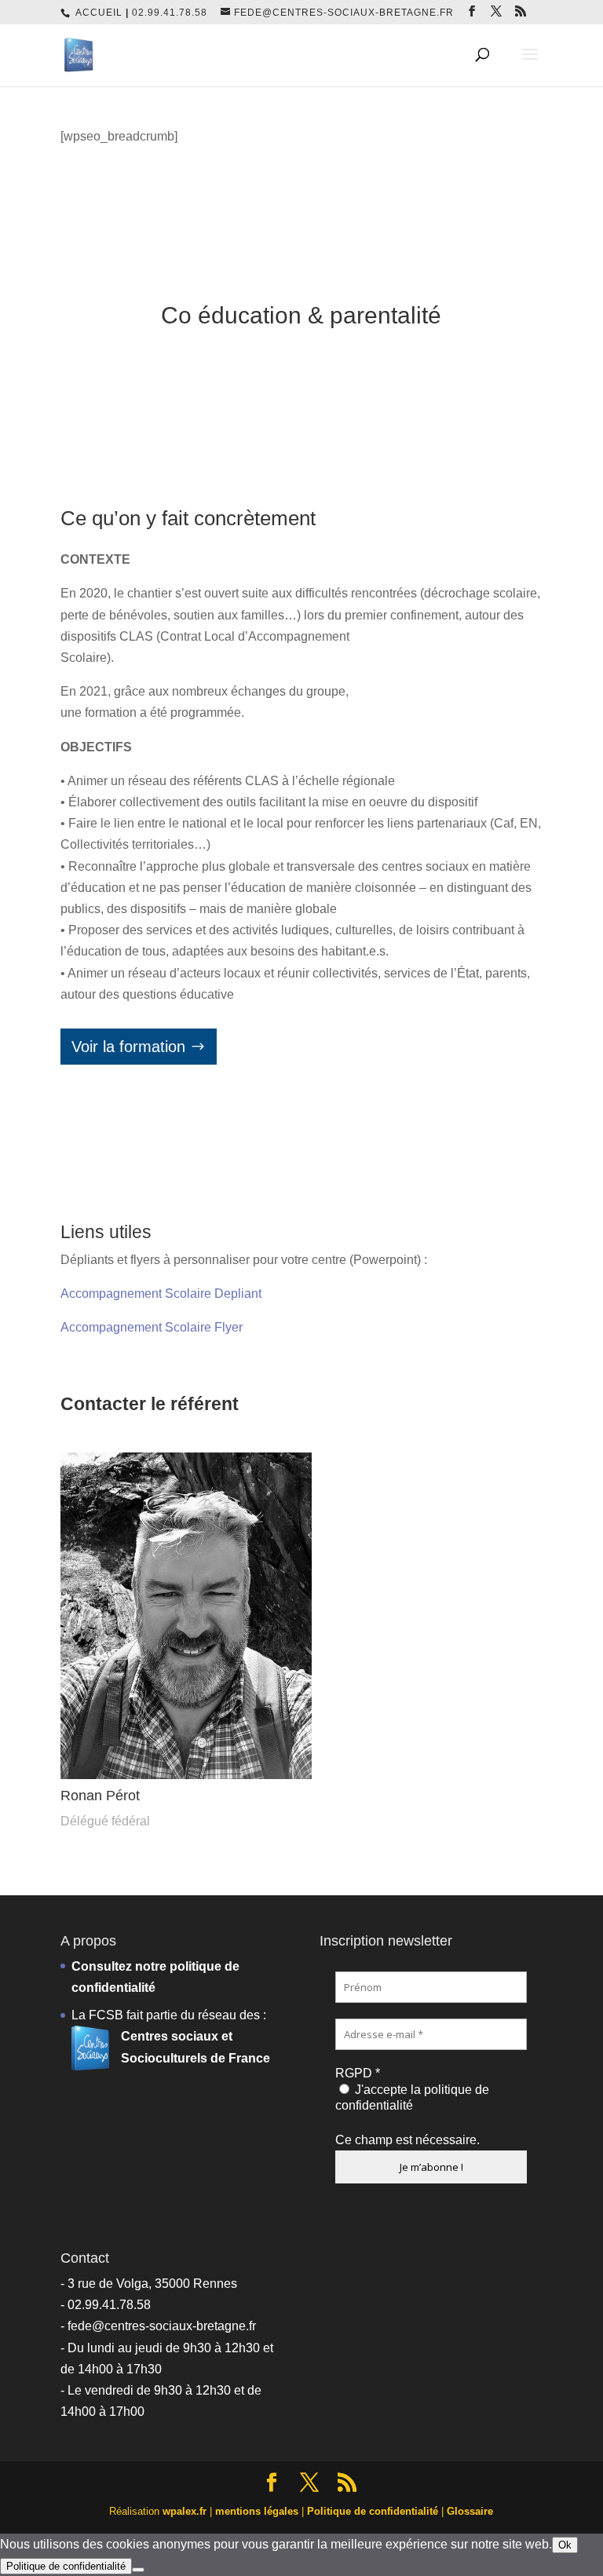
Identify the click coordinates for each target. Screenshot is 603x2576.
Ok (565, 2545)
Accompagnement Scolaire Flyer (152, 1327)
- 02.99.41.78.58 (106, 2305)
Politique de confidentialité (373, 2511)
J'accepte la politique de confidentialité (412, 2097)
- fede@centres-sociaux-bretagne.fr (158, 2326)
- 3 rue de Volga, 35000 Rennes (149, 2284)
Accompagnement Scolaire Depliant (161, 1293)
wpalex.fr (185, 2511)
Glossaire (470, 2511)
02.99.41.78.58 (170, 13)
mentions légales (257, 2511)
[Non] (138, 2570)
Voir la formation (128, 1047)
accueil (99, 13)
